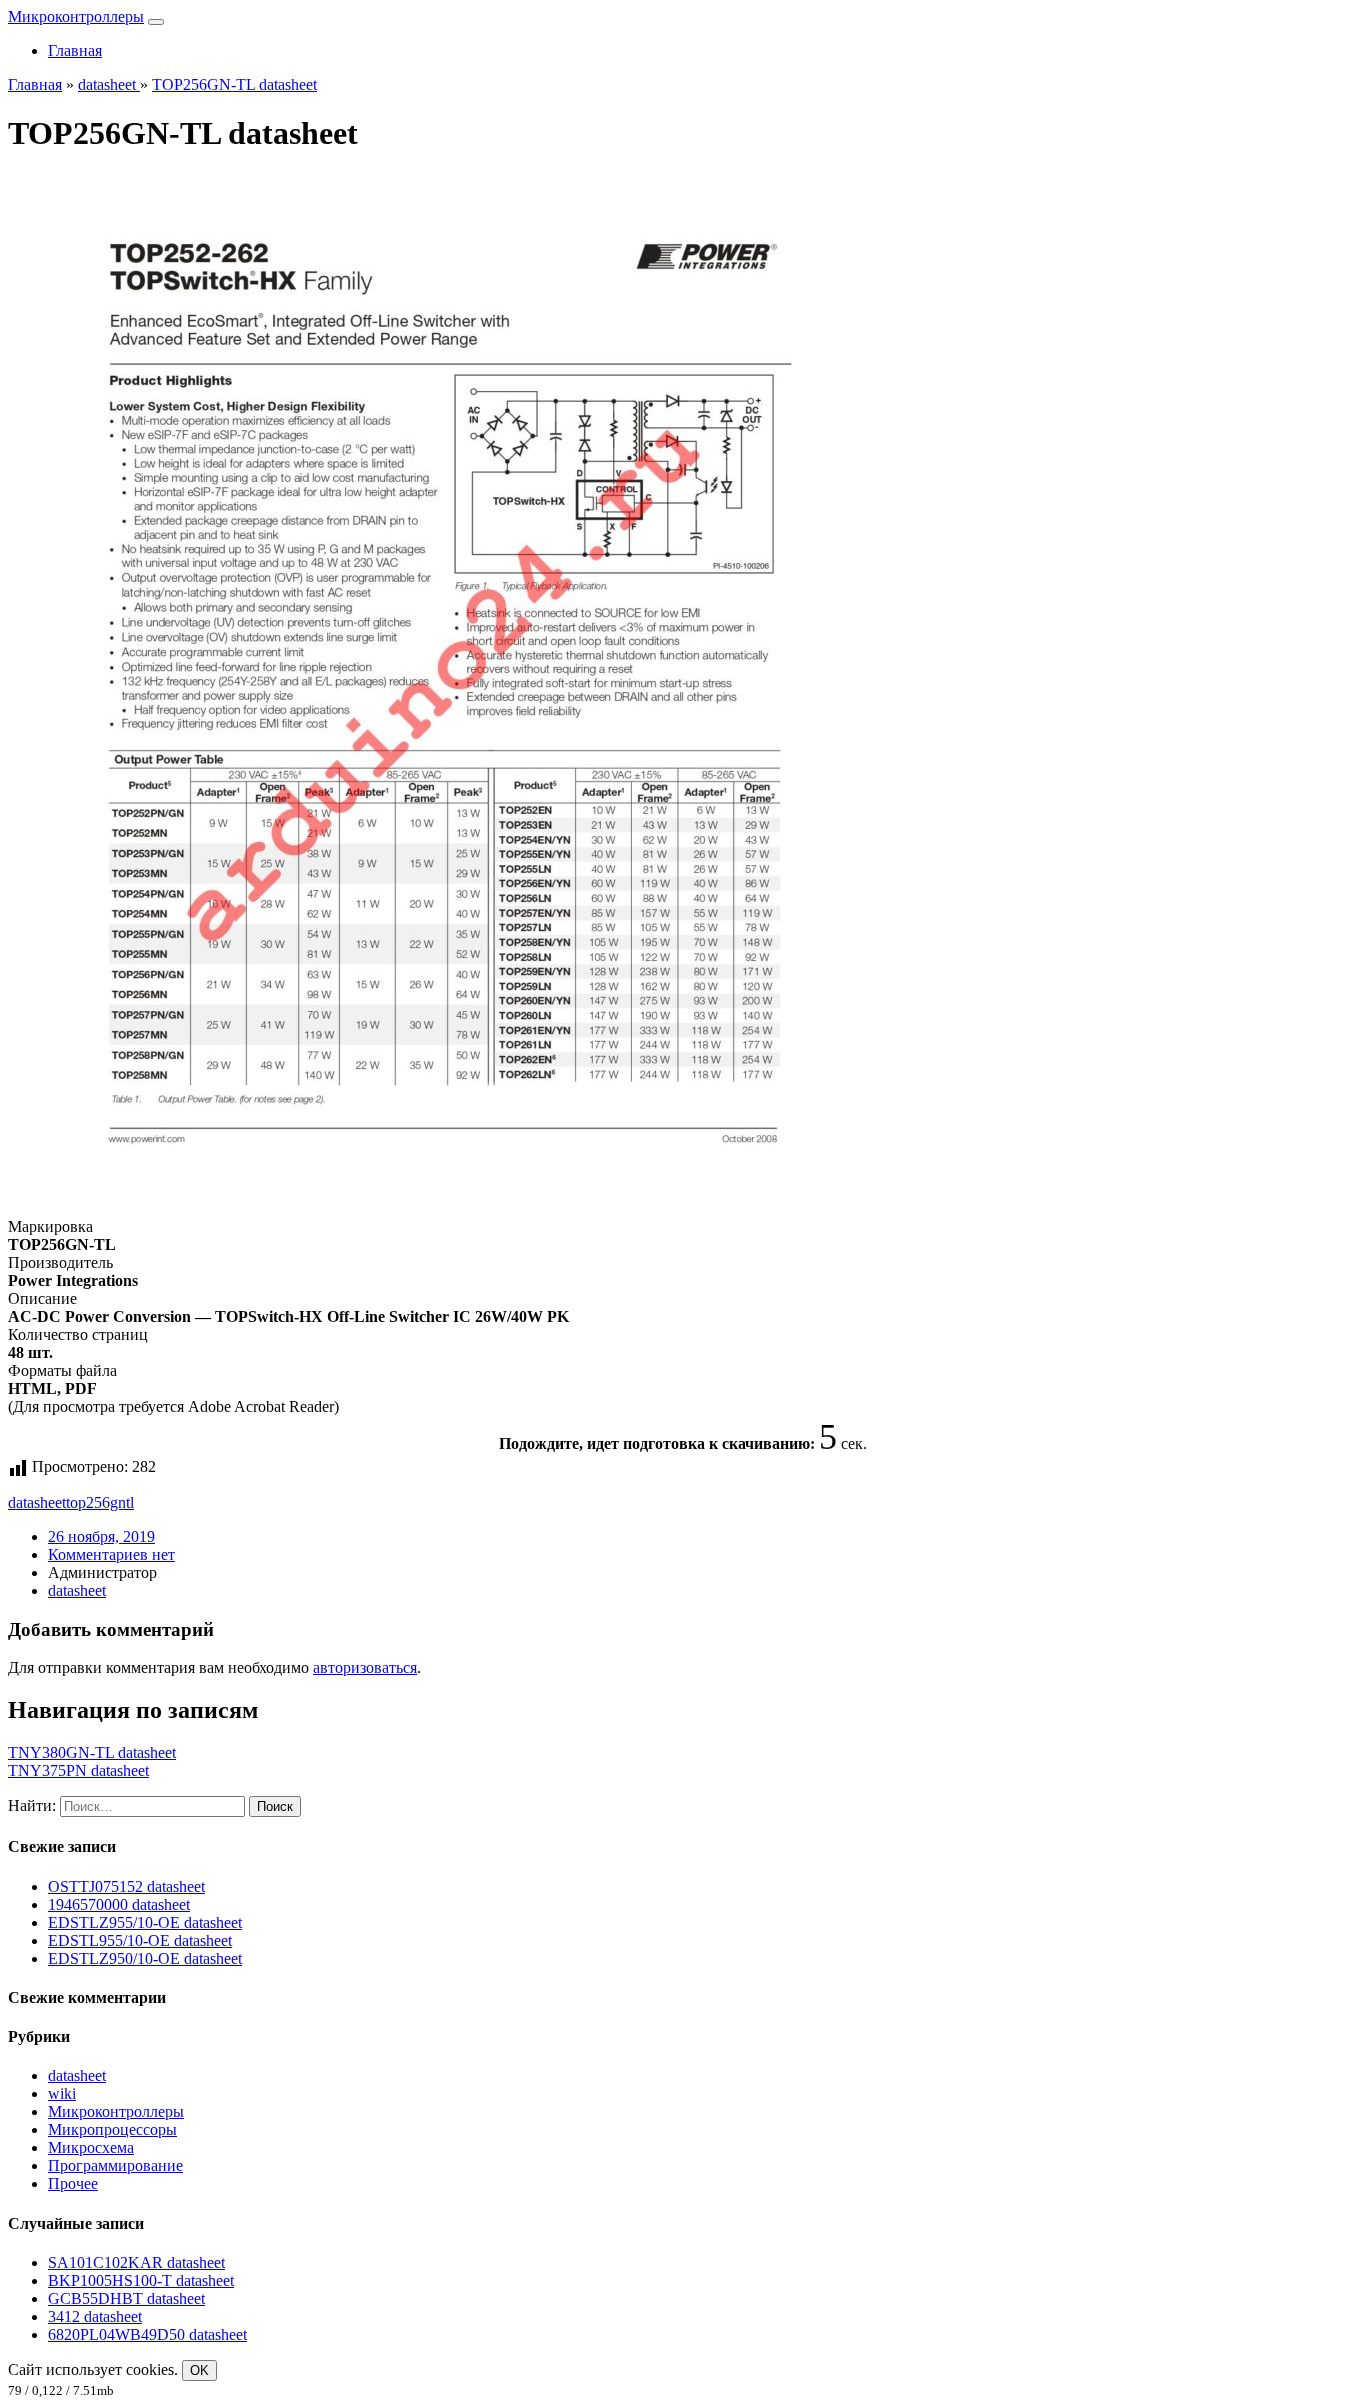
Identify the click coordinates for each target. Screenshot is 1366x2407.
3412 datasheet (95, 2316)
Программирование (115, 2165)
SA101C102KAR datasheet (136, 2262)
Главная (75, 50)
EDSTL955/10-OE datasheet (140, 1940)
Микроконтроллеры (76, 16)
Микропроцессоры (112, 2129)
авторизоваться (365, 1667)
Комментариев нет (111, 1554)
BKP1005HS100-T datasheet (141, 2280)
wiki (62, 2093)
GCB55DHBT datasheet (126, 2298)
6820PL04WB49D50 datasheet (147, 2334)
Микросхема (91, 2147)
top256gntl (100, 1502)
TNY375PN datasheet (78, 1770)
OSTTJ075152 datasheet (126, 1886)
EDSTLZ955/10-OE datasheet (145, 1922)
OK (199, 2370)
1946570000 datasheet (119, 1904)
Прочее (73, 2183)
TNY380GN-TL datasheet (92, 1752)
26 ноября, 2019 (101, 1536)
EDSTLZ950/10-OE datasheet (145, 1958)
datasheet (37, 1502)
